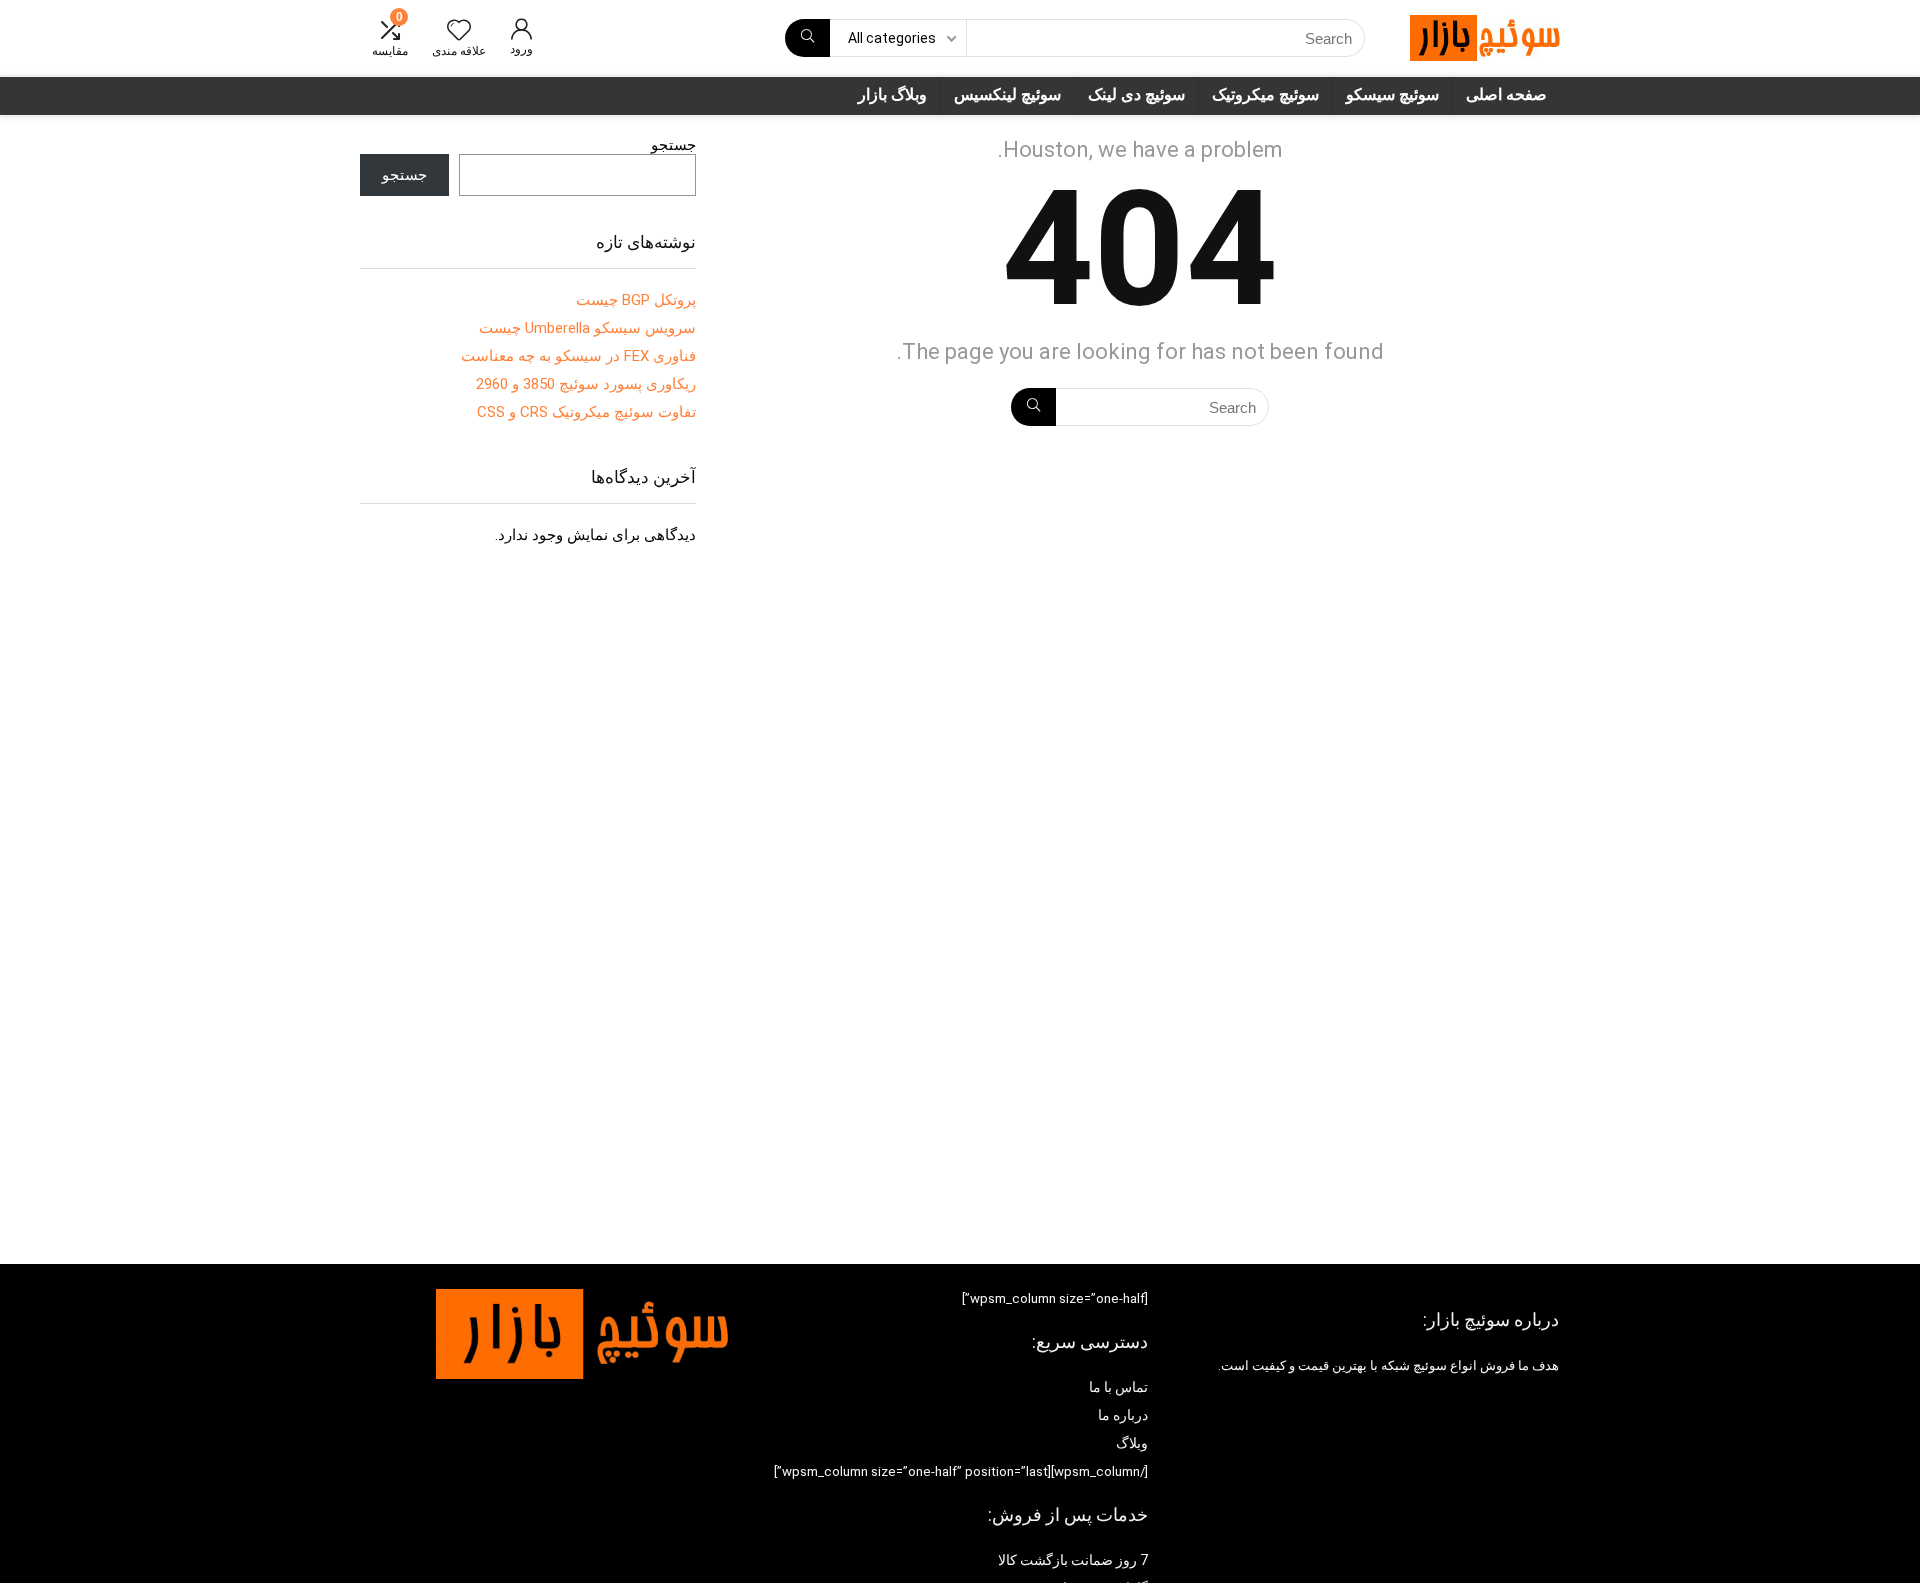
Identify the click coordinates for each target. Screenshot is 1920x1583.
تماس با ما (1118, 1387)
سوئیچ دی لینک (1136, 94)
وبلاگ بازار (892, 94)
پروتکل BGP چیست (636, 300)
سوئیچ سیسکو (1392, 94)
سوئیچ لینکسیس (1007, 94)
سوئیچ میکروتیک (1265, 94)
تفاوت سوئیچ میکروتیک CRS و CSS (586, 412)
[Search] (807, 38)
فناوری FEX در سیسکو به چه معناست (578, 356)
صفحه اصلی (1506, 94)
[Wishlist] (459, 32)
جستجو (673, 145)
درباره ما (1123, 1415)
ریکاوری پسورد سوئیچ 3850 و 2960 (586, 384)
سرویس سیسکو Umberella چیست (587, 328)
